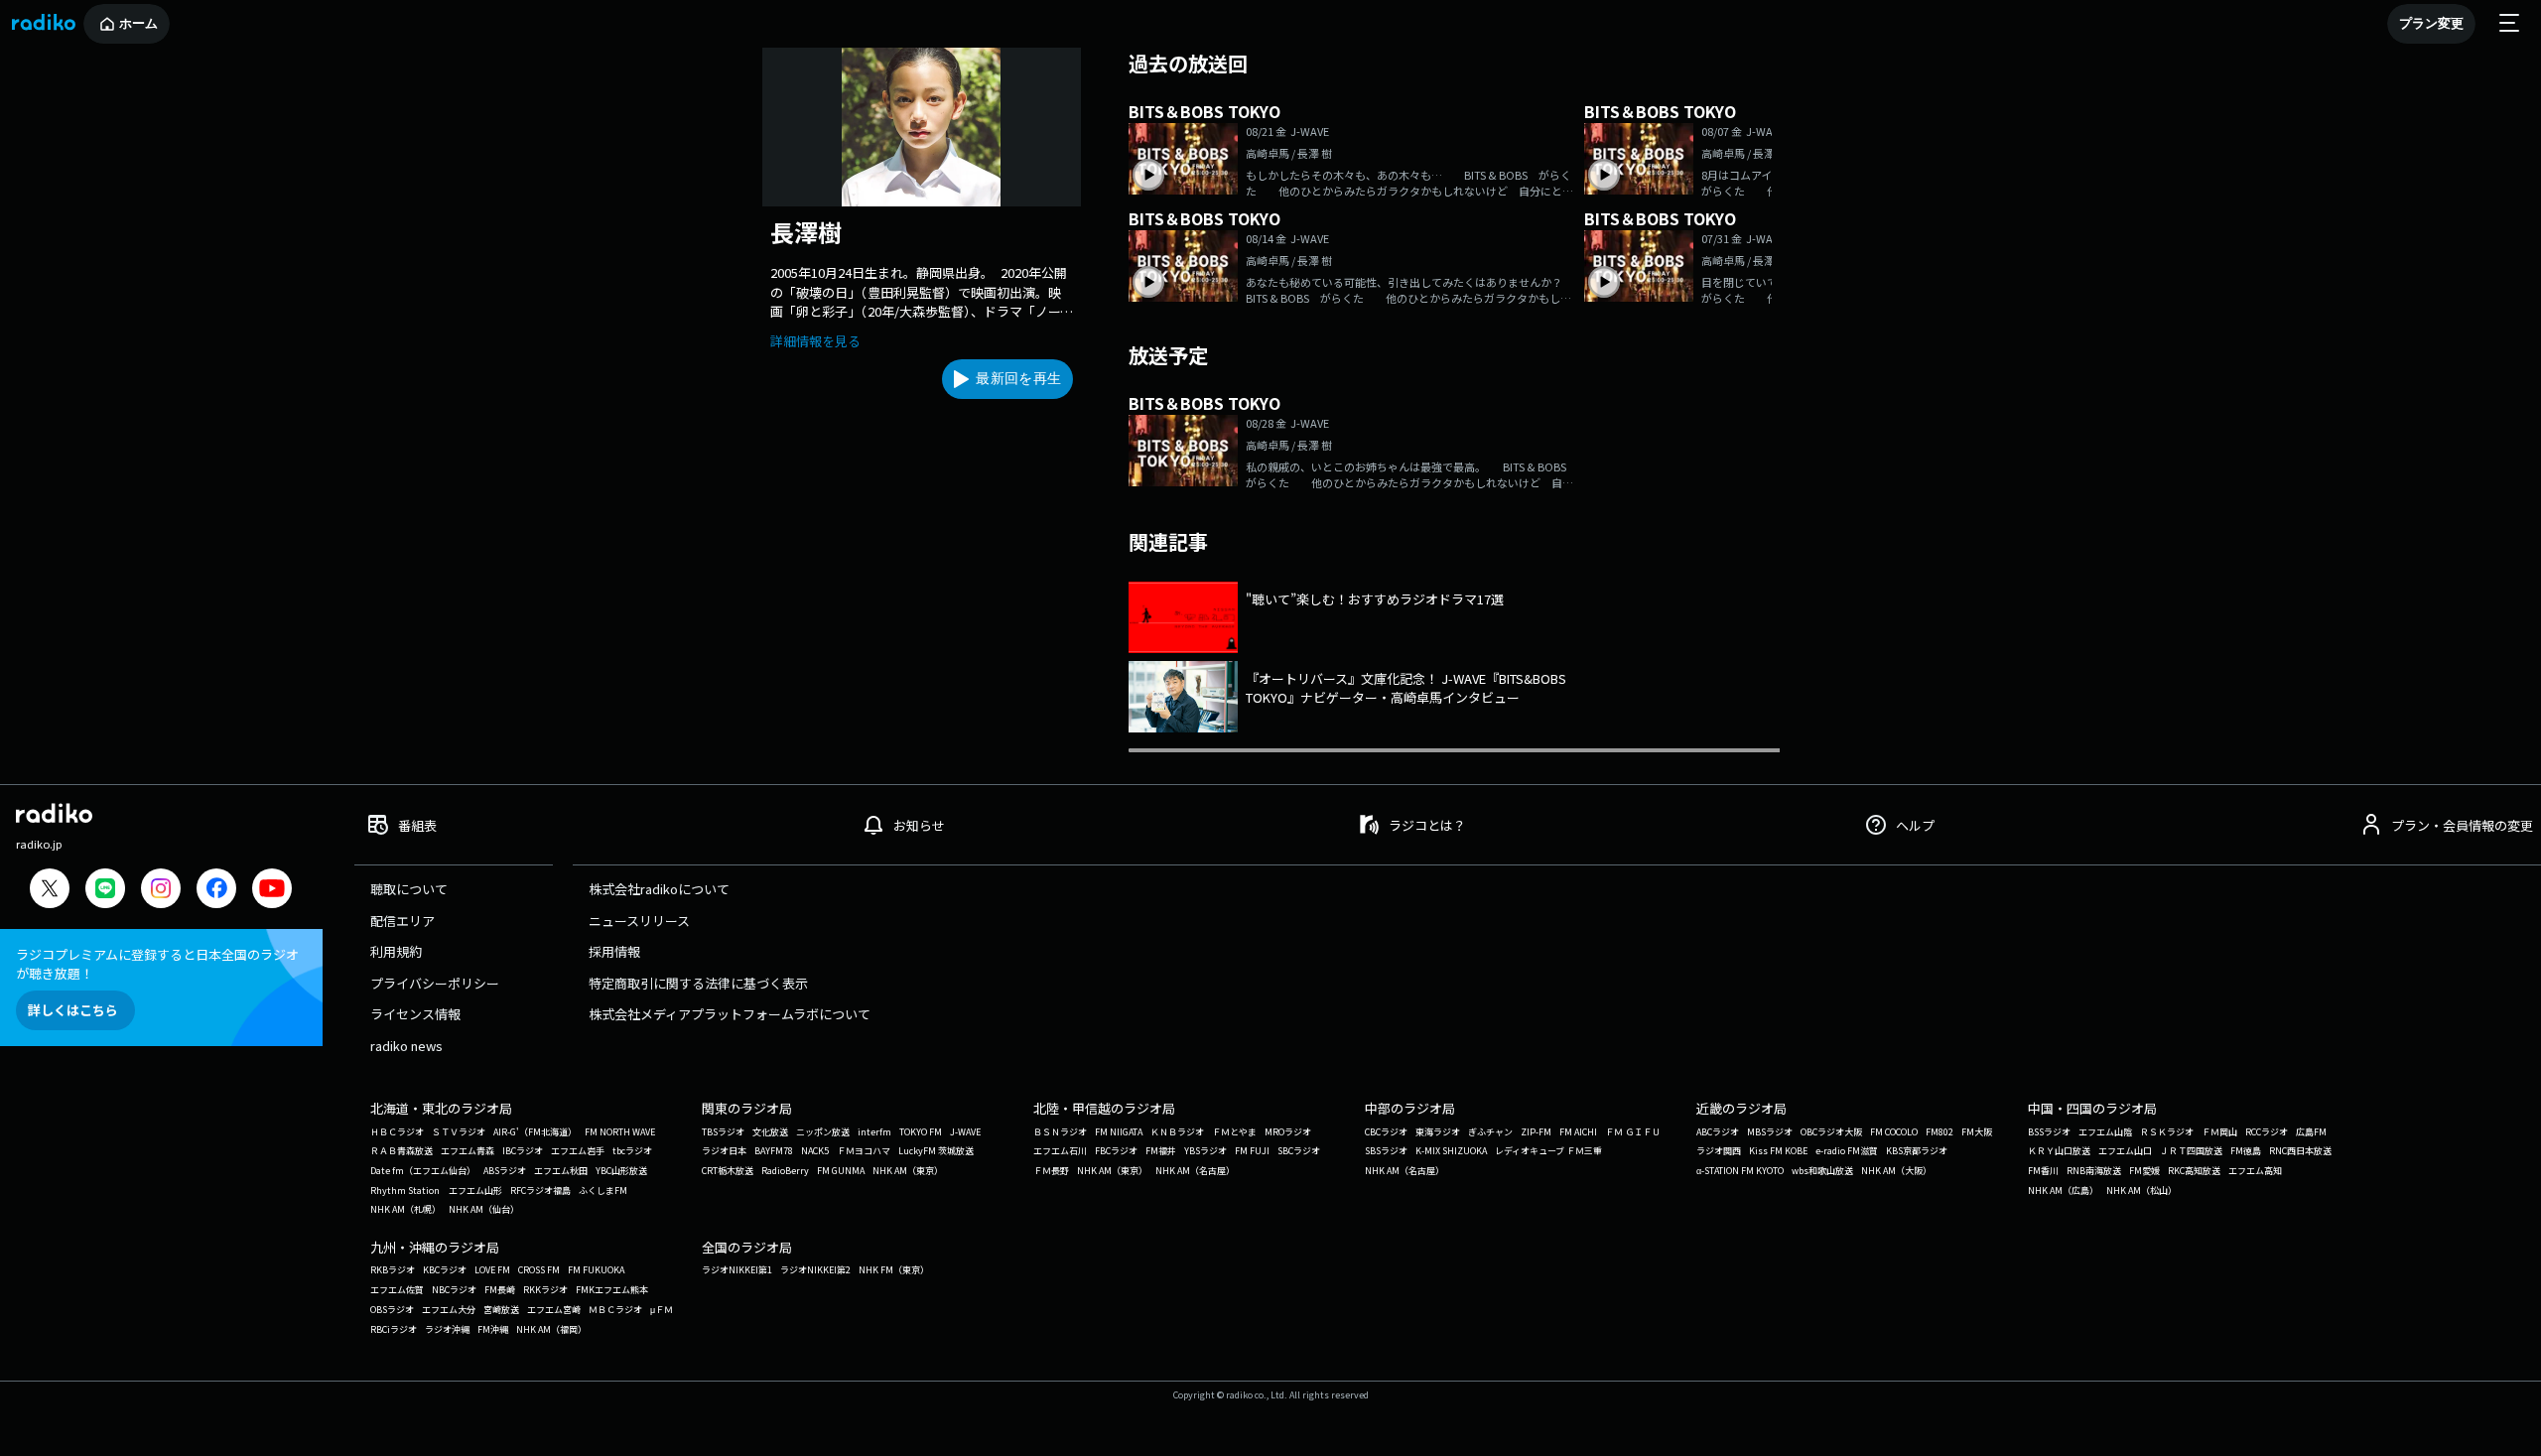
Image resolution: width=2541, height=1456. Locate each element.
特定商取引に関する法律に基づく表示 (698, 983)
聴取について (409, 889)
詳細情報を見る (815, 341)
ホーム (138, 23)
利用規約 (396, 951)
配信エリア (402, 921)
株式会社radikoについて (659, 889)
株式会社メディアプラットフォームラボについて (730, 1014)
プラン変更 (2431, 23)
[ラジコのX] (50, 891)
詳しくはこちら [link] (73, 1010)
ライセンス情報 (415, 1014)
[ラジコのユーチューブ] (272, 891)
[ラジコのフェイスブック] (216, 891)
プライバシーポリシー (435, 983)
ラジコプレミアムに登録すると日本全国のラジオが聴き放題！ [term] (157, 964)
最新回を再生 (1018, 378)
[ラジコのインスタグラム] (161, 888)
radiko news (406, 1046)
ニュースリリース (639, 921)
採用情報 (614, 951)
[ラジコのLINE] (105, 891)
